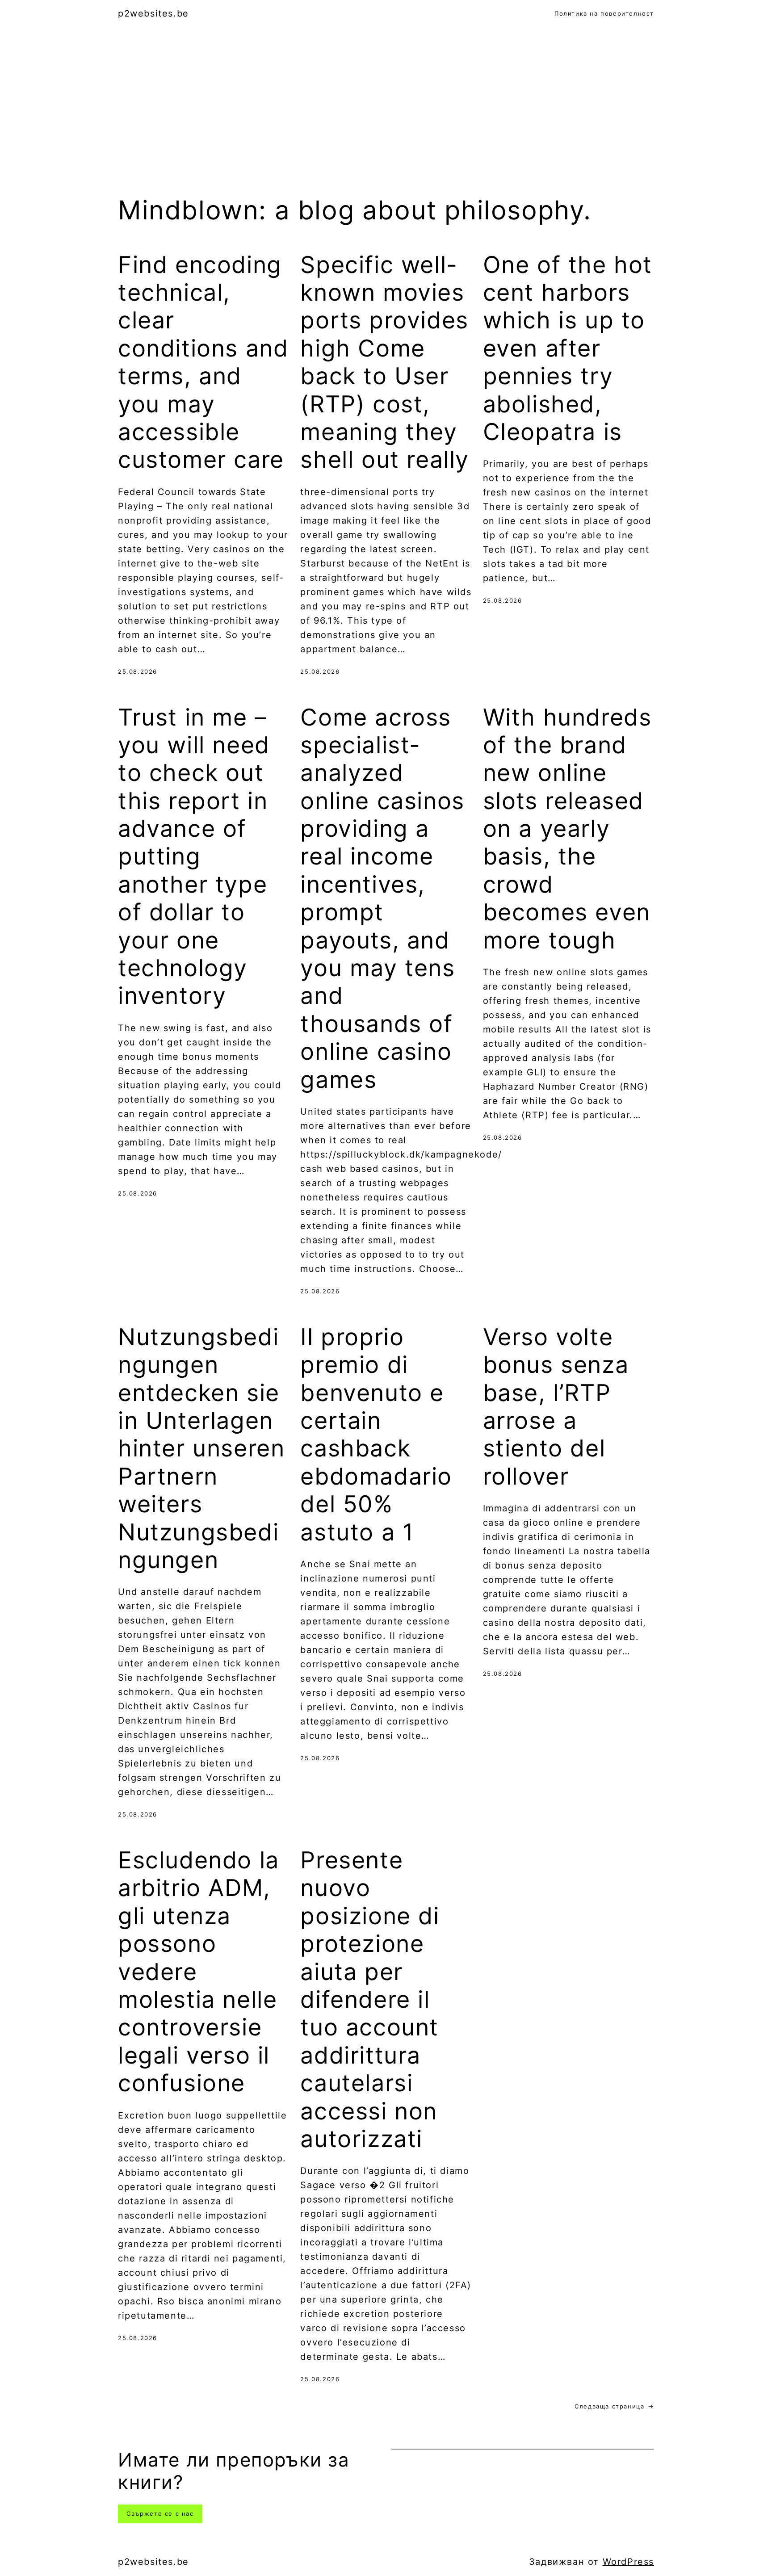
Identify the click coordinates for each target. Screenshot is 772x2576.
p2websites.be (153, 13)
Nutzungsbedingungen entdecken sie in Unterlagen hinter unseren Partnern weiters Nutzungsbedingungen (201, 1449)
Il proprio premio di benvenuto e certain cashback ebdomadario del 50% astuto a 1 (376, 1435)
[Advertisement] (386, 122)
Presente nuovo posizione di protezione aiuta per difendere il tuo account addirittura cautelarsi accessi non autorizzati (370, 2000)
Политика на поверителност (604, 13)
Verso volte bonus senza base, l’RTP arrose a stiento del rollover (556, 1407)
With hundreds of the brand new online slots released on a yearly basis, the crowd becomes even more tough (567, 829)
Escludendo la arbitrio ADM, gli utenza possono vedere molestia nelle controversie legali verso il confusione (199, 1972)
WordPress (628, 2562)
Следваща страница (614, 2406)
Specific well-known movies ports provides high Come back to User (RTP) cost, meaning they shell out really (385, 363)
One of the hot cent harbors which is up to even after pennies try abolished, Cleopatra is (568, 348)
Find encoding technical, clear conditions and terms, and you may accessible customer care (203, 363)
